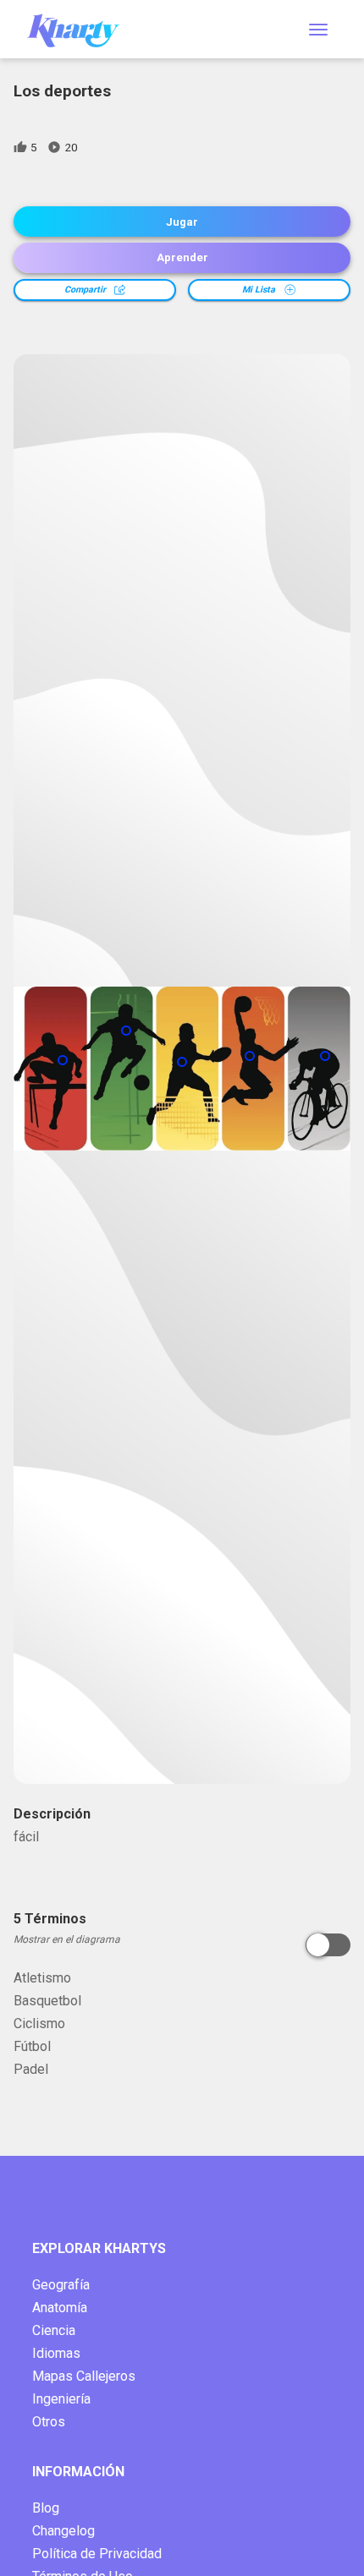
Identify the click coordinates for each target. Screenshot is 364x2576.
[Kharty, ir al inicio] (81, 29)
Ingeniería (61, 2399)
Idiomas (56, 2353)
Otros (49, 2422)
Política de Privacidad (97, 2554)
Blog (46, 2508)
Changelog (63, 2531)
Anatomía (60, 2308)
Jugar (182, 222)
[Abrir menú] (318, 30)
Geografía (61, 2285)
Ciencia (54, 2330)
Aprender (182, 257)
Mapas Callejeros (84, 2376)
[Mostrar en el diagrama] (328, 1945)
